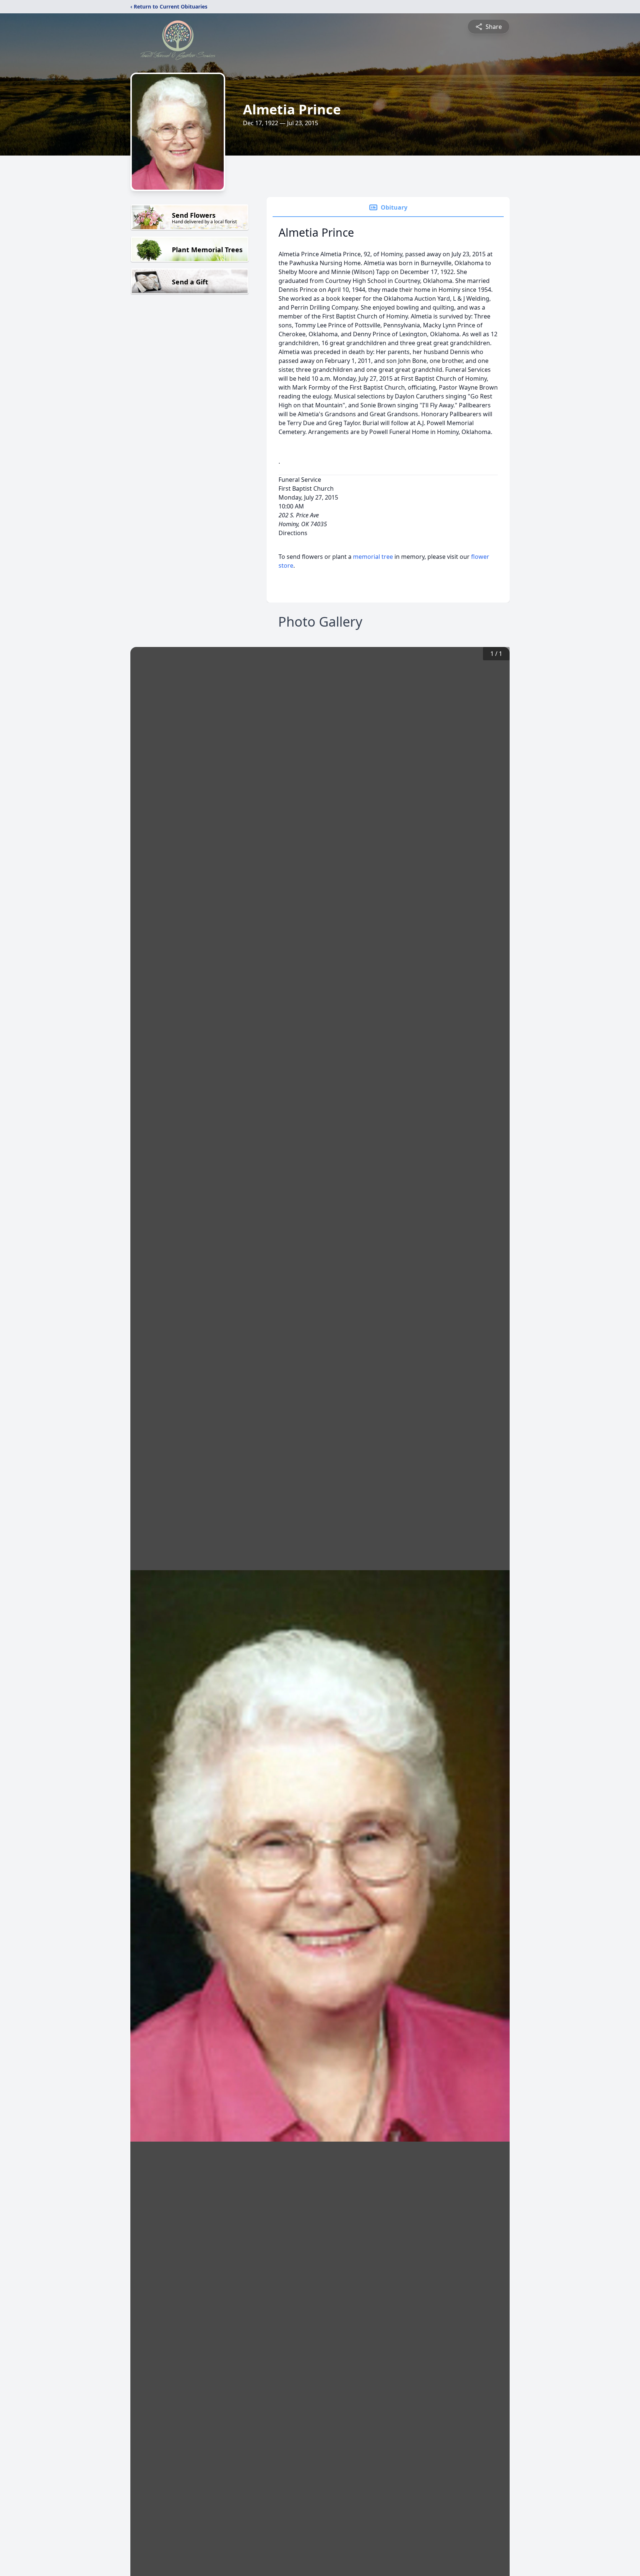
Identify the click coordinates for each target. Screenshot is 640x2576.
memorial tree (373, 557)
